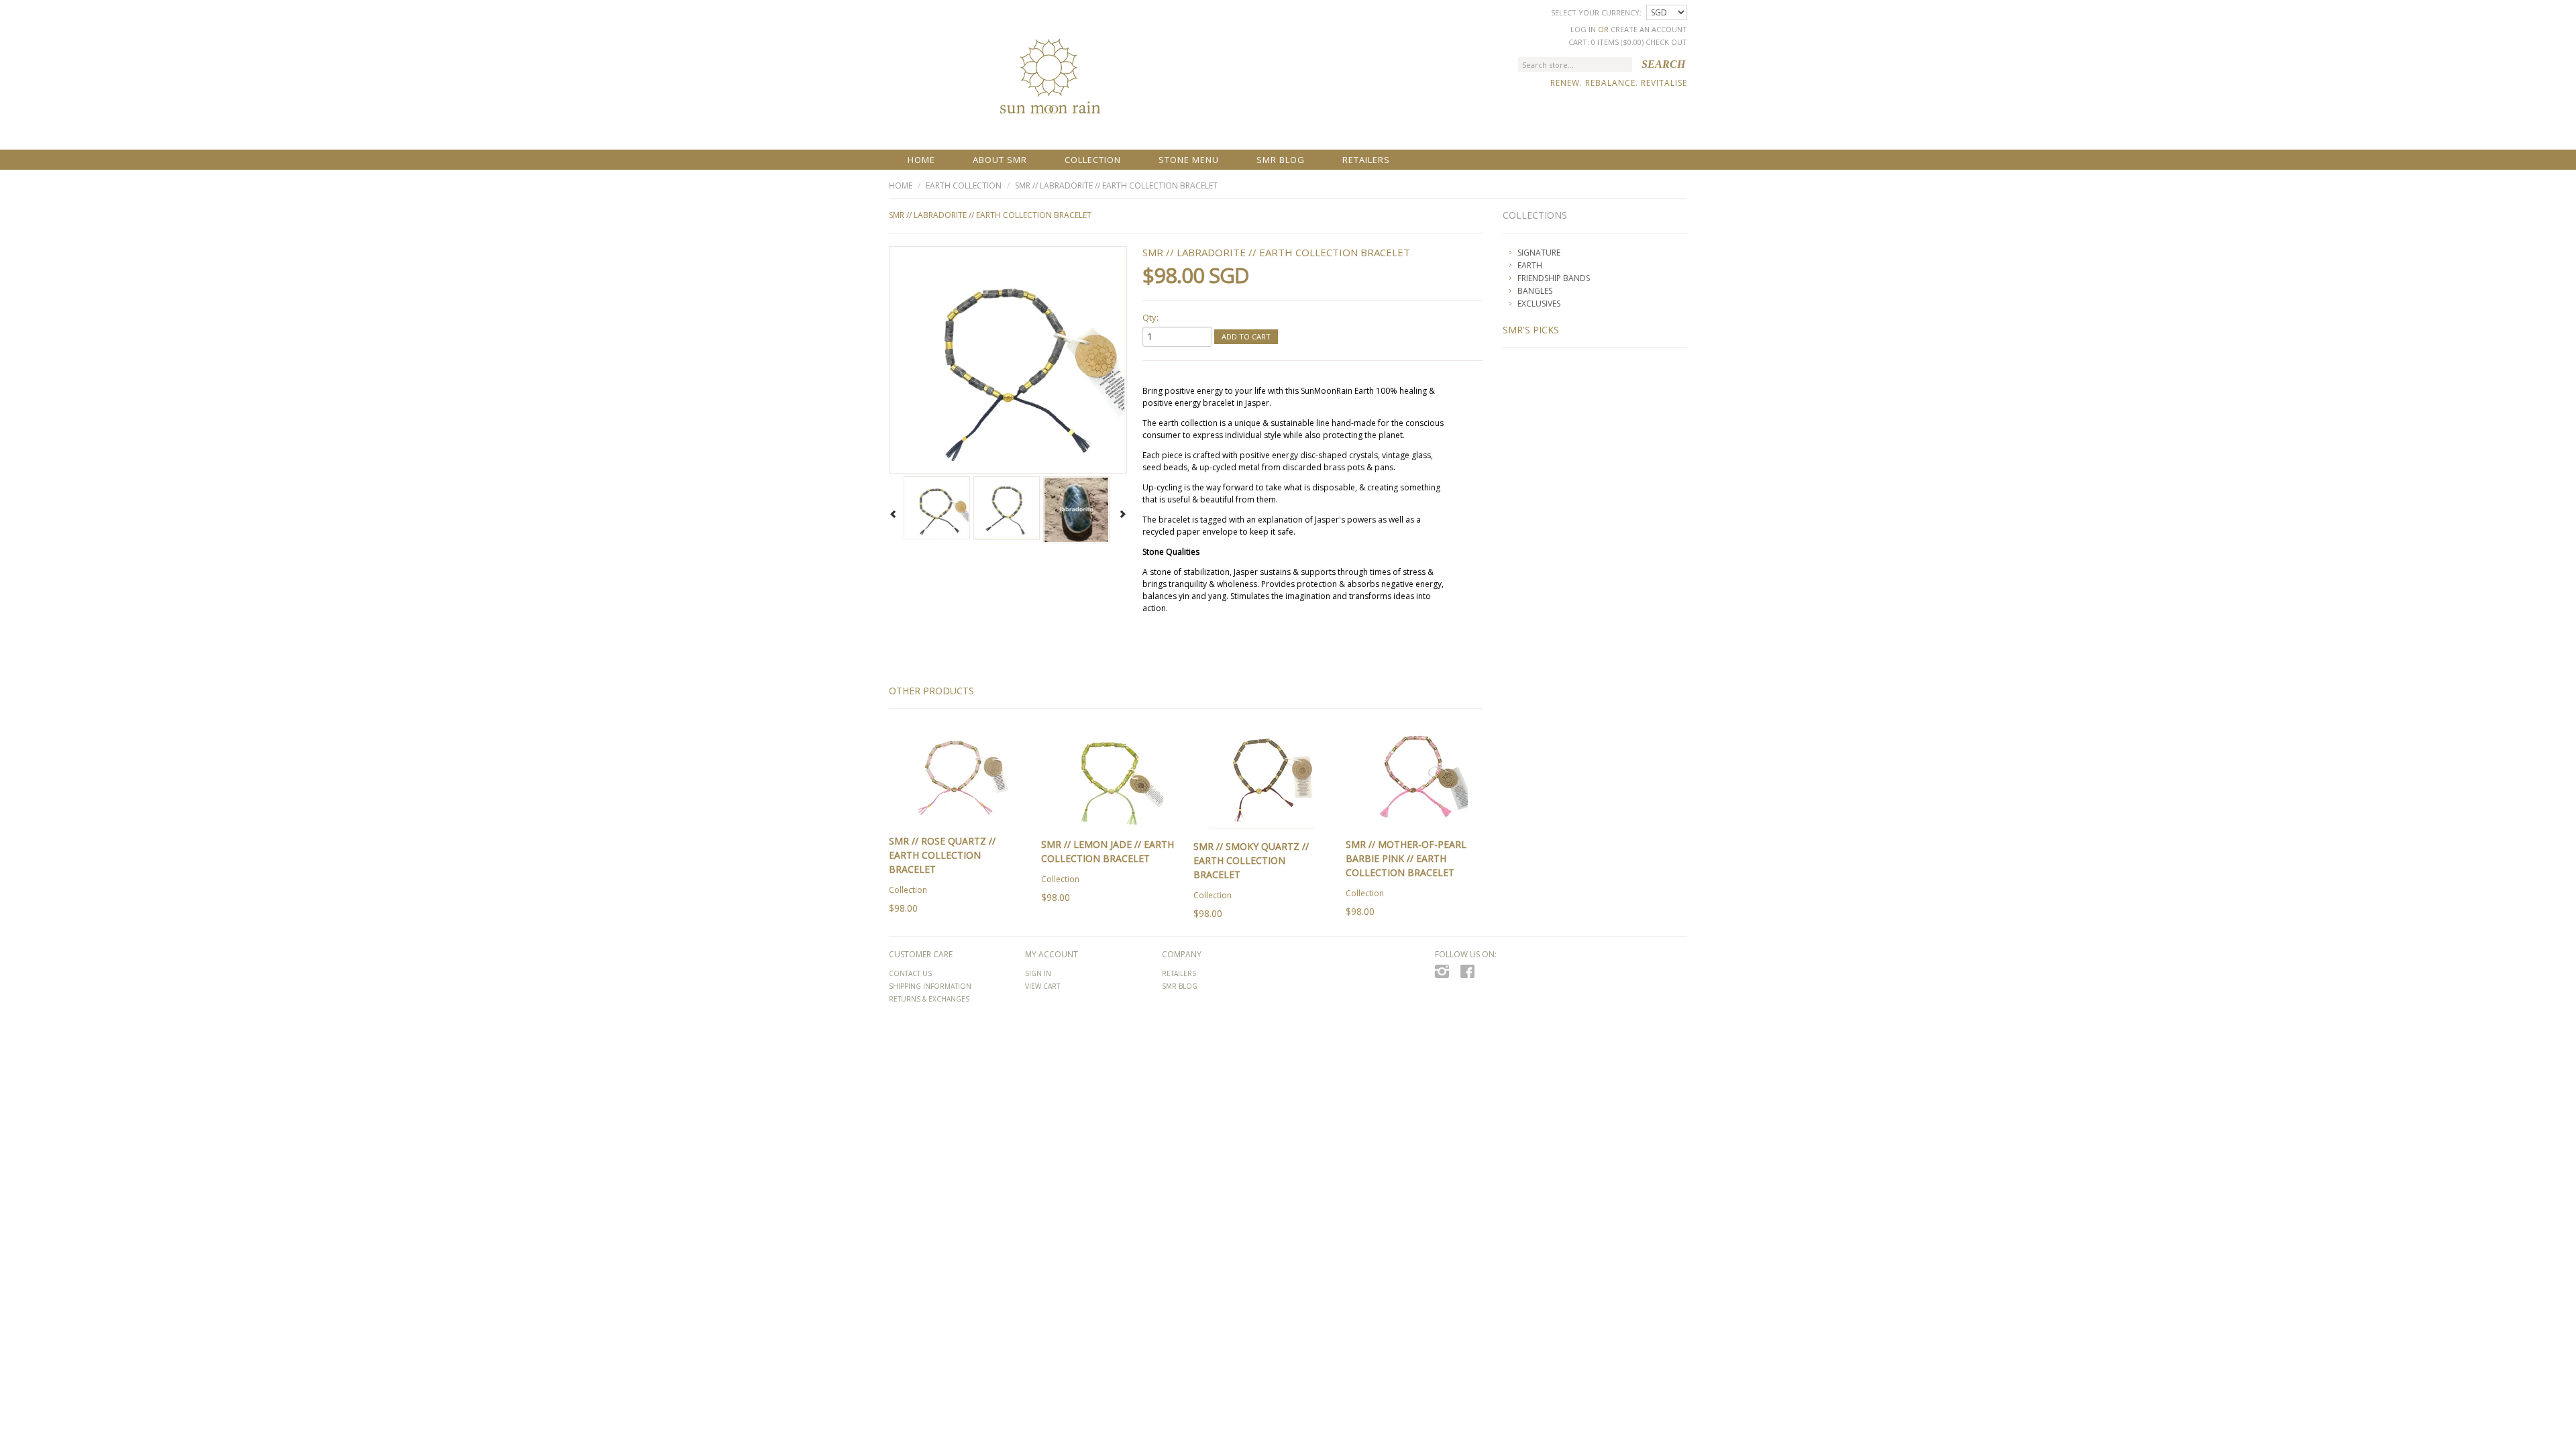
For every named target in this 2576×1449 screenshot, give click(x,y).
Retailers (1366, 160)
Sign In (1038, 973)
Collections (1535, 215)
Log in (1583, 29)
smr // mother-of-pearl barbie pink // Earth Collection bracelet (1406, 858)
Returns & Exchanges (929, 999)
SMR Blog (1281, 160)
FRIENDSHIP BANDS (1554, 278)
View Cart (1042, 986)
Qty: (1150, 317)
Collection (1093, 160)
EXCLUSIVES (1539, 304)
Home (921, 160)
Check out (1666, 42)
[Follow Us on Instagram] (1446, 975)
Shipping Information (930, 986)
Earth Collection (964, 185)
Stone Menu (1189, 160)
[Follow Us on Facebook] (1471, 975)
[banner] (1049, 88)
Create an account (1649, 29)
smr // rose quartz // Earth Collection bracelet (942, 855)
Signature (1539, 253)
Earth (1530, 265)
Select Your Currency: (1597, 12)
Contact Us (910, 973)
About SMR (1000, 160)
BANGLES (1535, 291)
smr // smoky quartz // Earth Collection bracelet (1251, 860)
